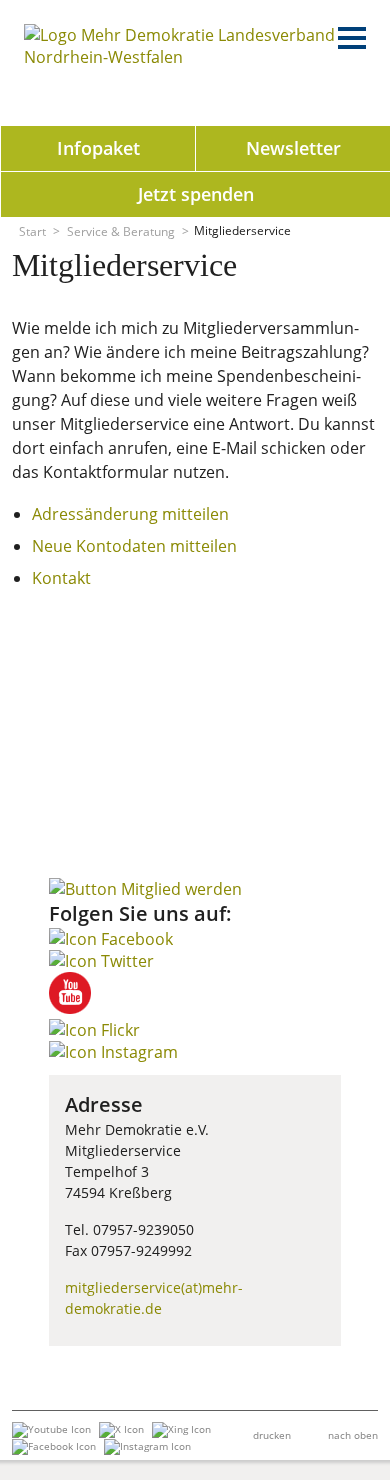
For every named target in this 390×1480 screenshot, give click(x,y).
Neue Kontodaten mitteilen (134, 546)
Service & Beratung (121, 230)
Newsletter (293, 148)
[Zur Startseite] (184, 57)
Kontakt (61, 578)
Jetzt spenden (196, 194)
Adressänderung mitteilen (130, 514)
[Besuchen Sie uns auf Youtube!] (70, 1008)
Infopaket (98, 148)
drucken (272, 1435)
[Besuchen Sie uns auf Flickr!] (94, 1030)
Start (32, 230)
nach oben (353, 1435)
